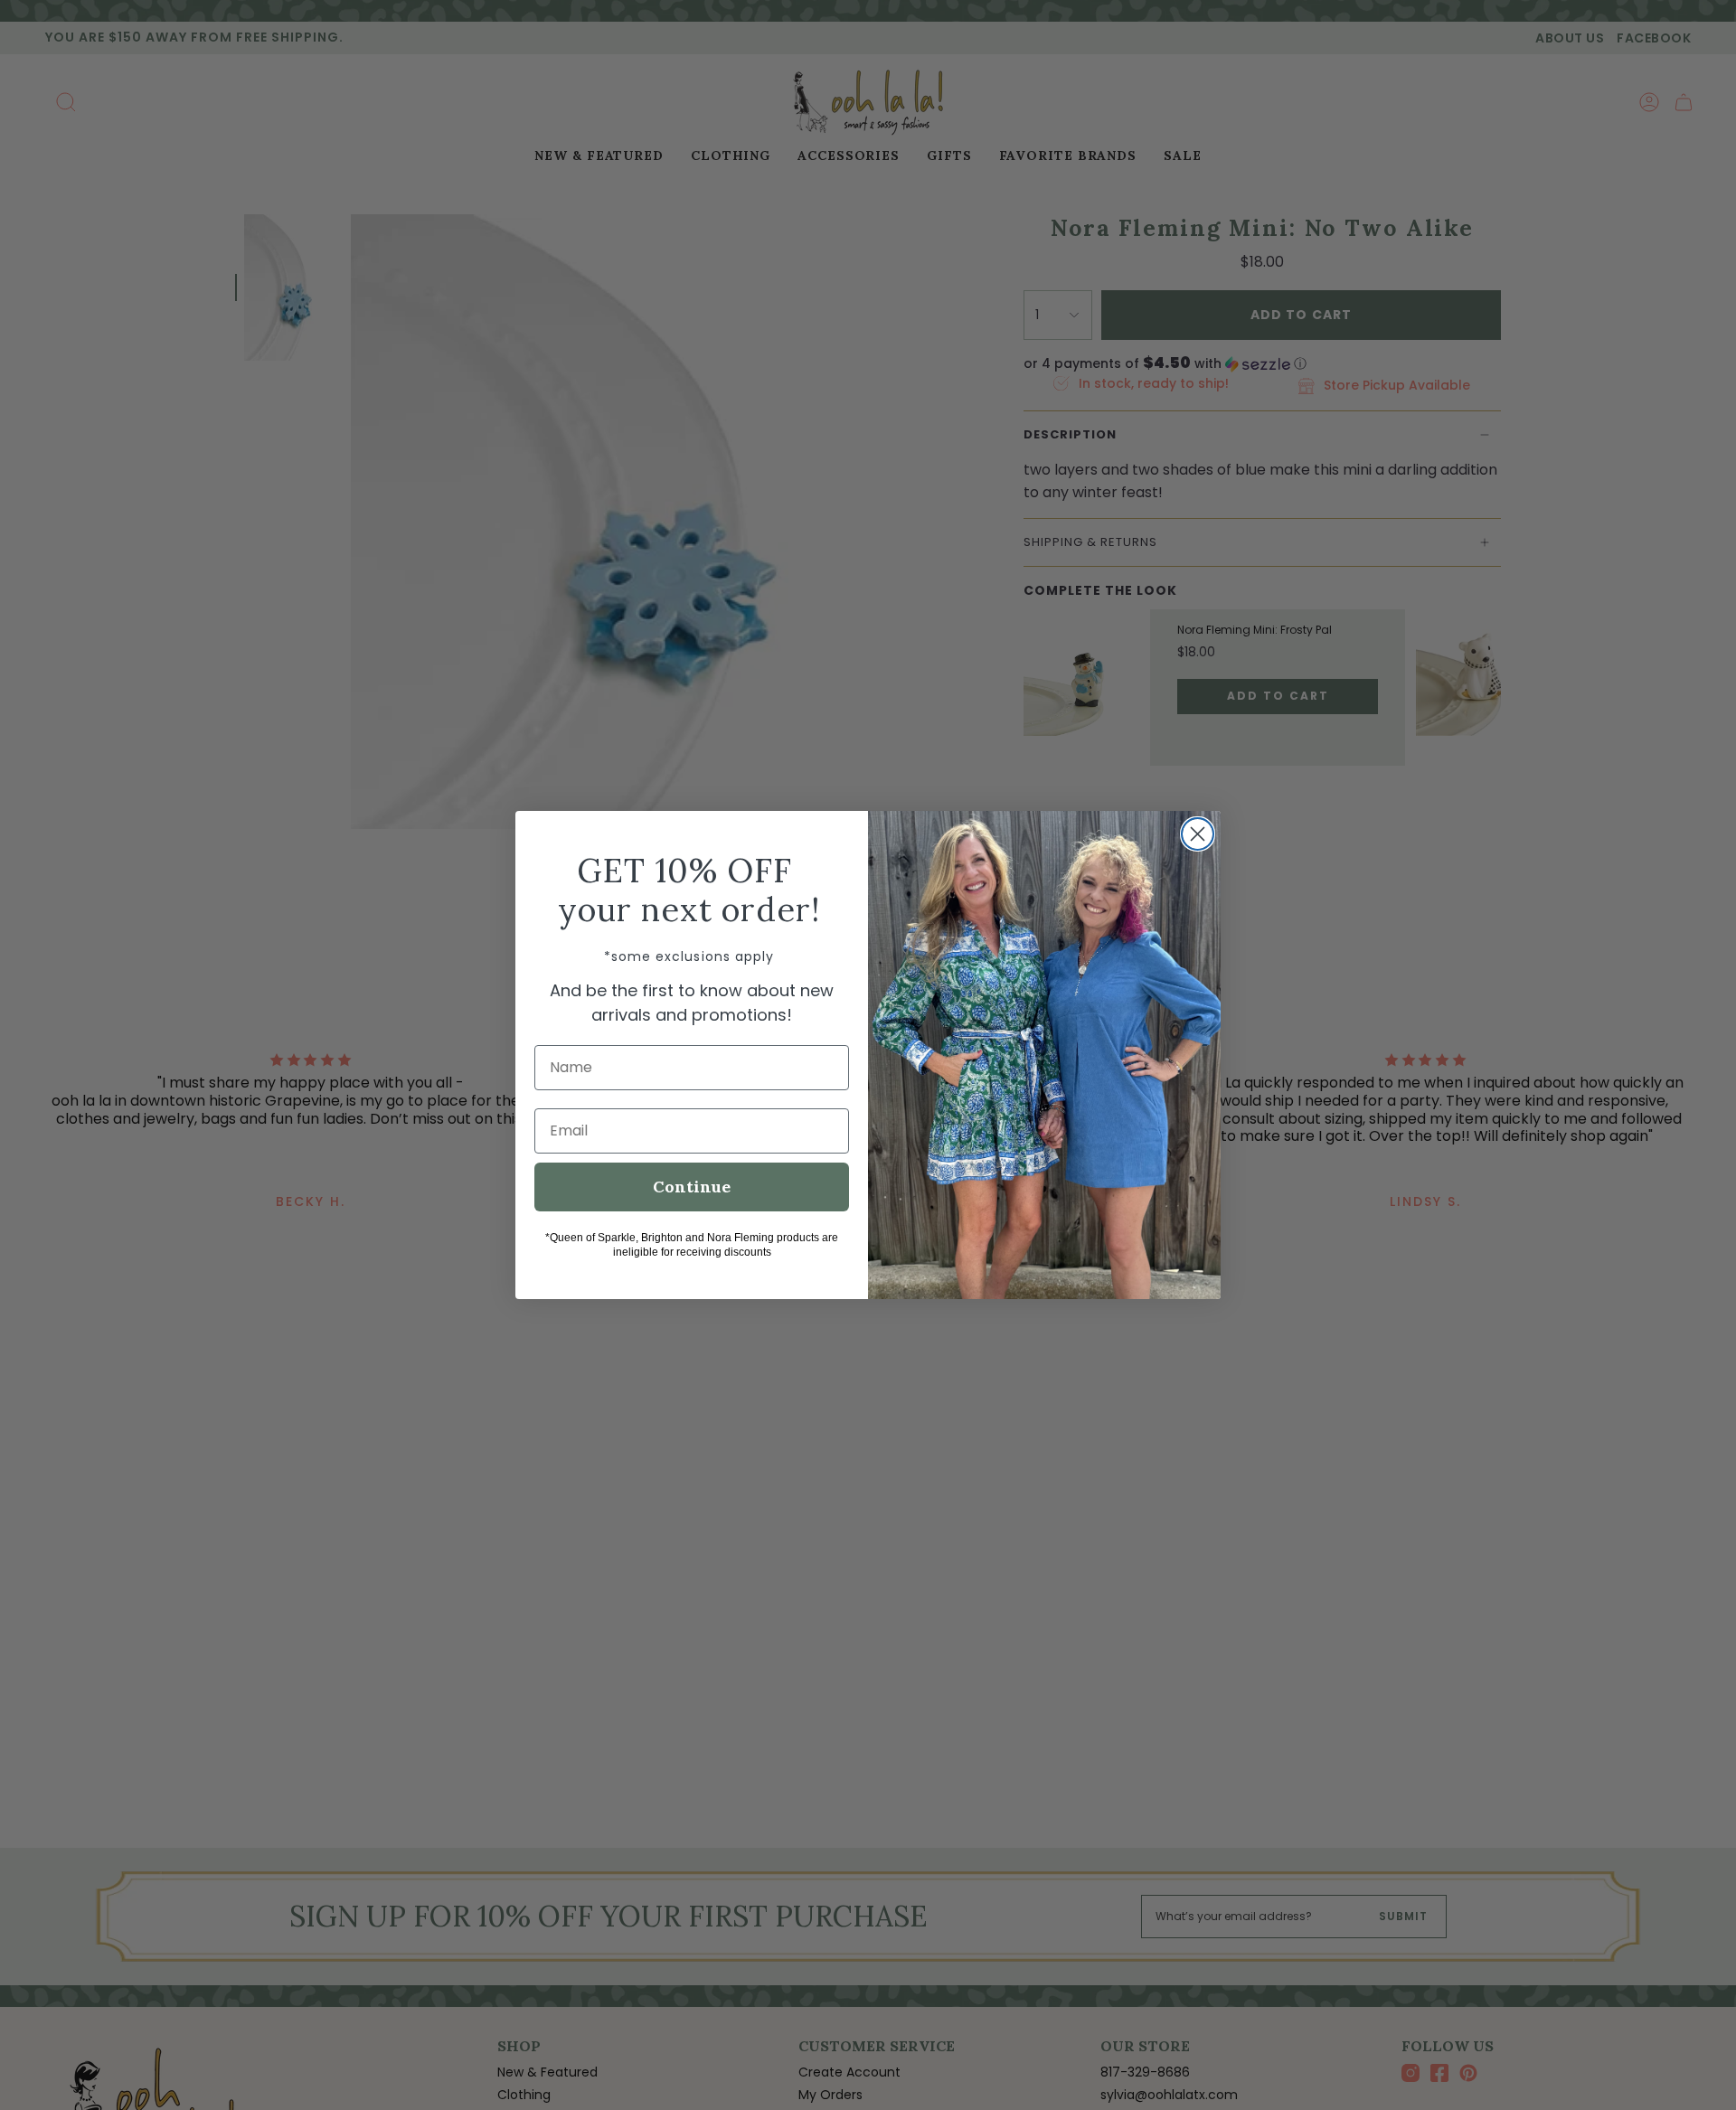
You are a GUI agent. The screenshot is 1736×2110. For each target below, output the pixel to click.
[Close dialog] (1198, 834)
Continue (692, 1187)
